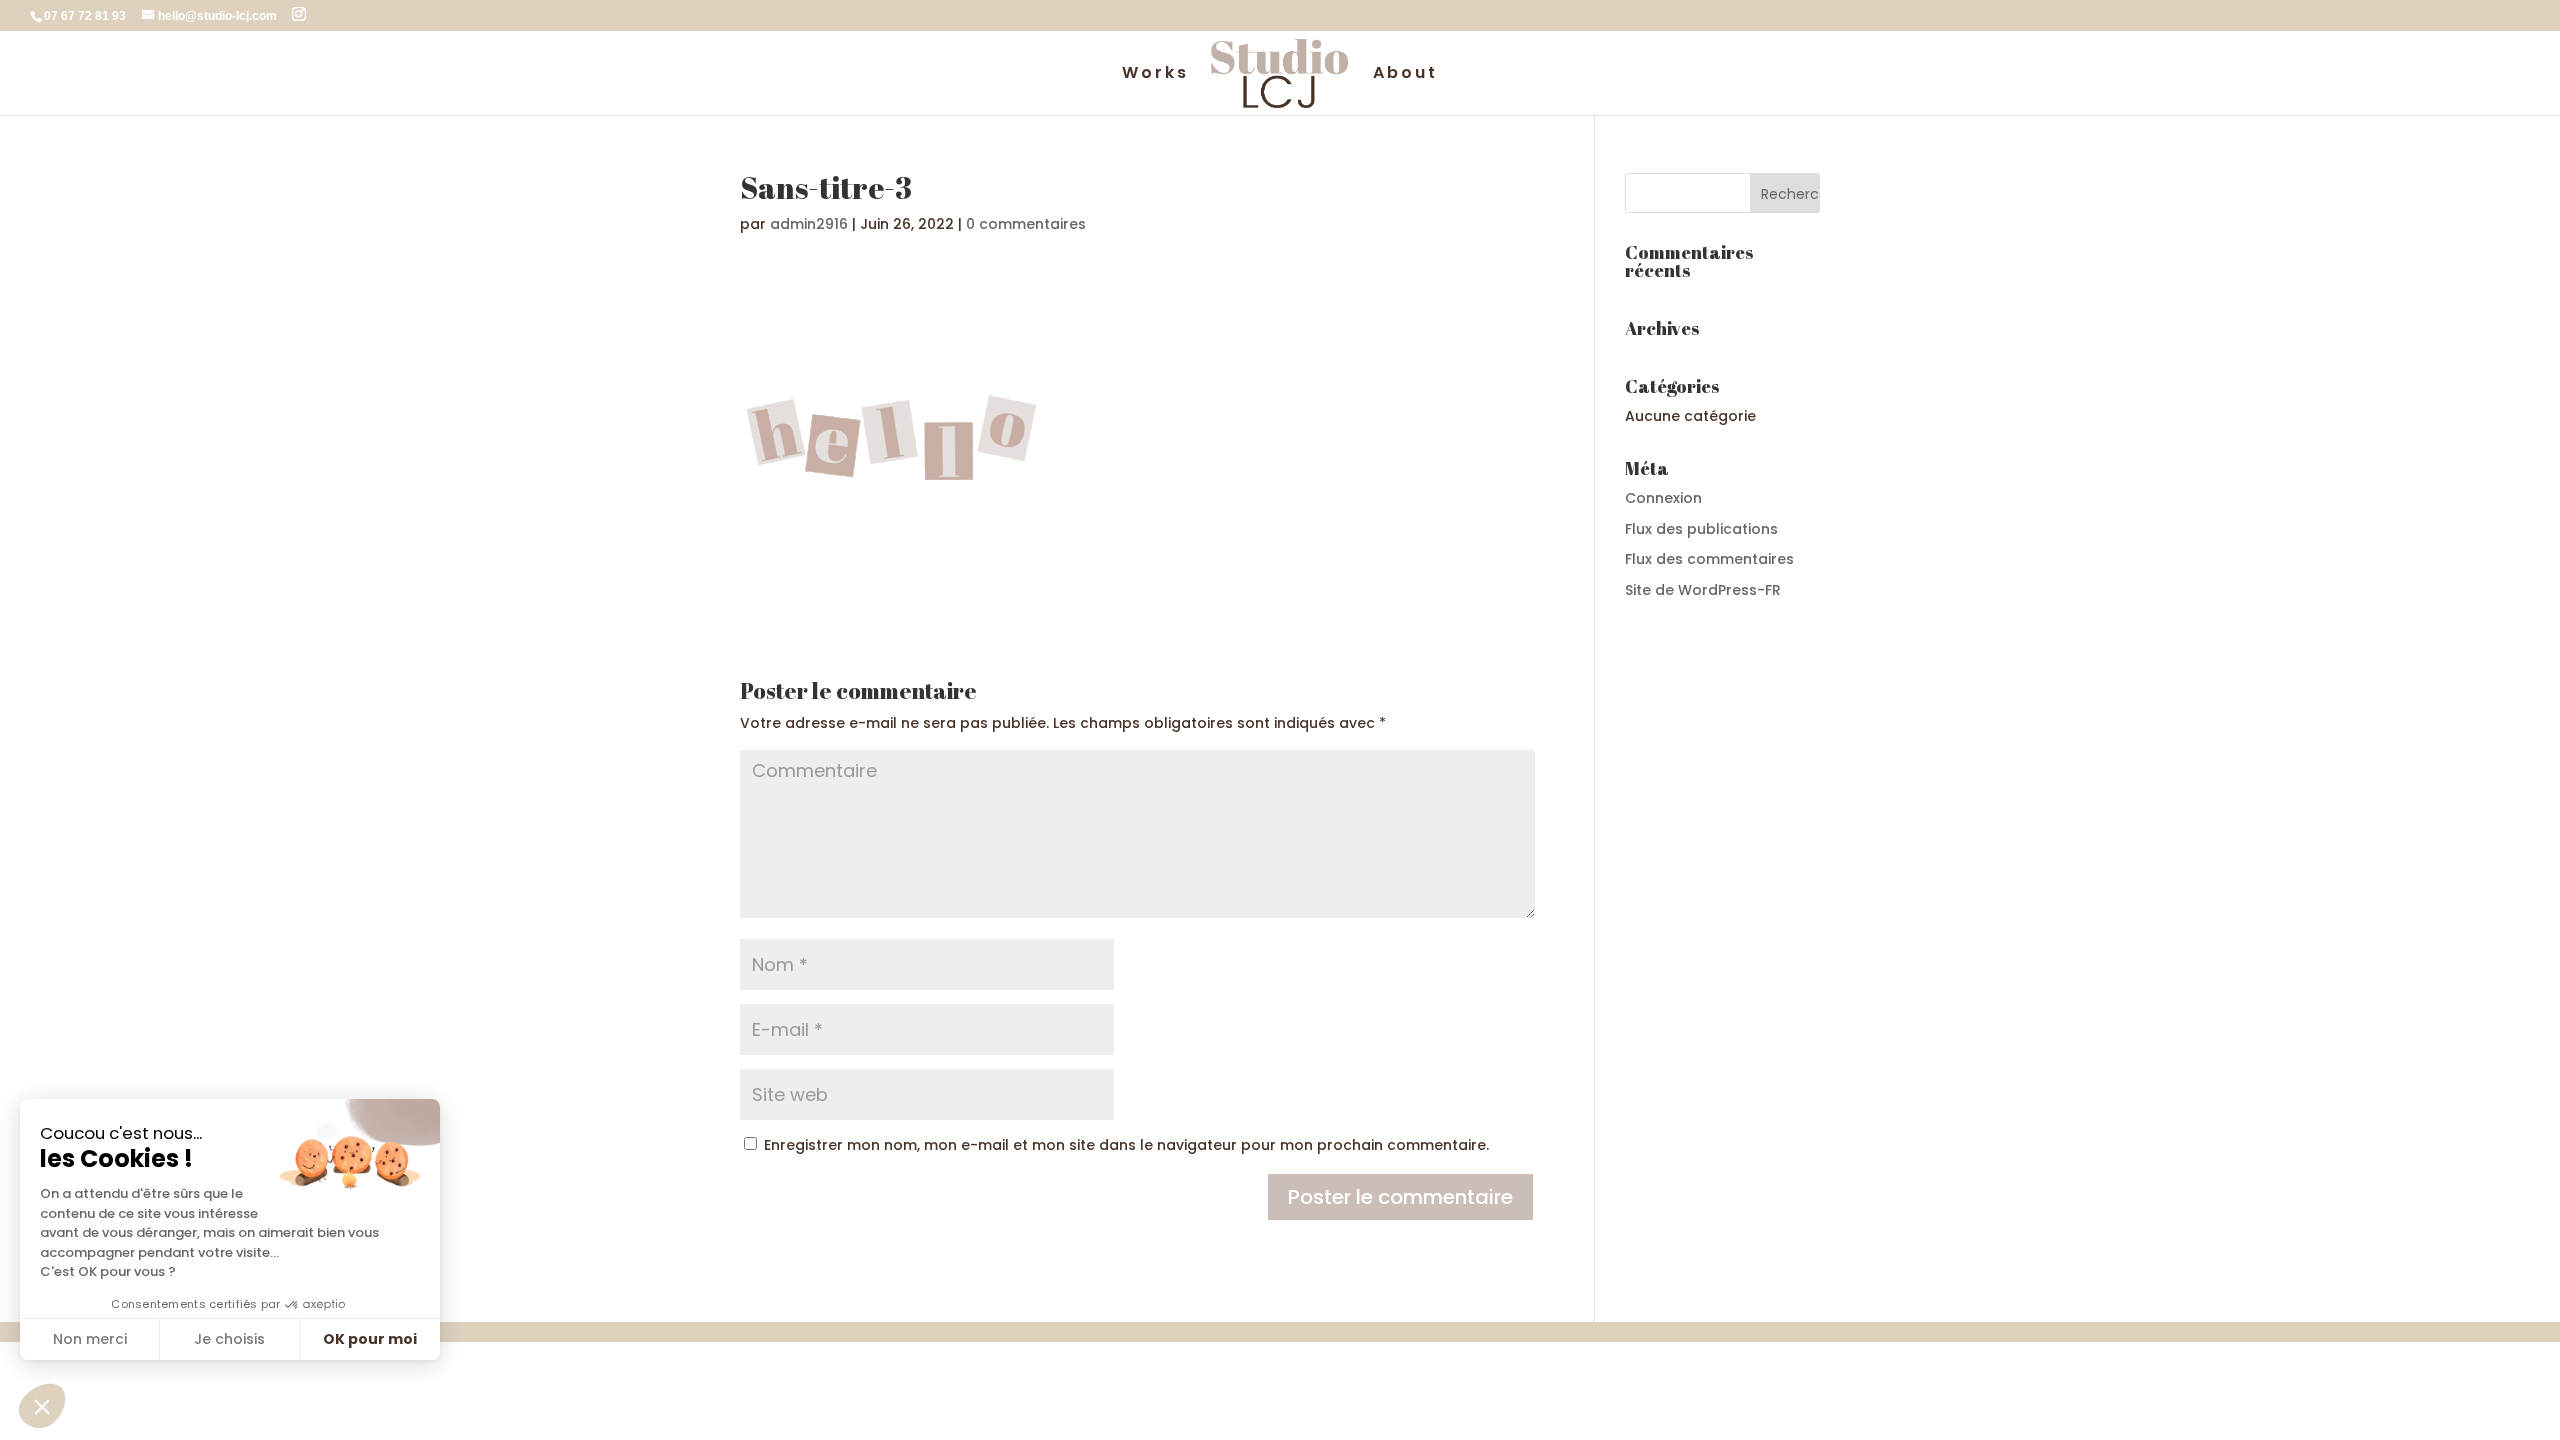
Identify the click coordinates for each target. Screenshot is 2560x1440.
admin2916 (809, 224)
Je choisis (229, 1339)
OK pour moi (370, 1339)
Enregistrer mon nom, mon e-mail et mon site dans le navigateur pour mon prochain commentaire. (1126, 1145)
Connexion (1663, 498)
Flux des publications (1701, 529)
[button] (42, 1406)
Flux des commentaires (1709, 559)
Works (1155, 75)
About (1405, 75)
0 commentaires (1026, 224)
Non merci (90, 1339)
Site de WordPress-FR (1703, 590)
